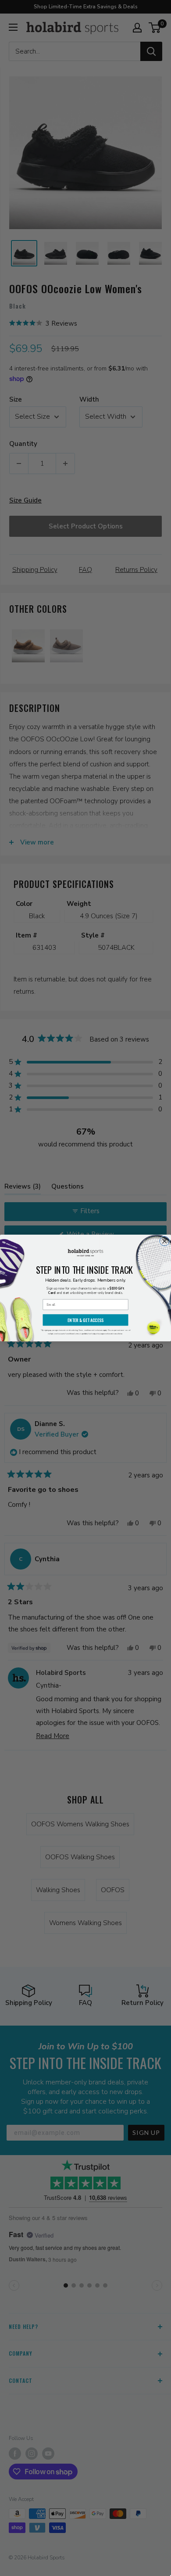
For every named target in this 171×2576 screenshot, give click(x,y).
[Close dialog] (164, 1241)
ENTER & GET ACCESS (85, 1320)
